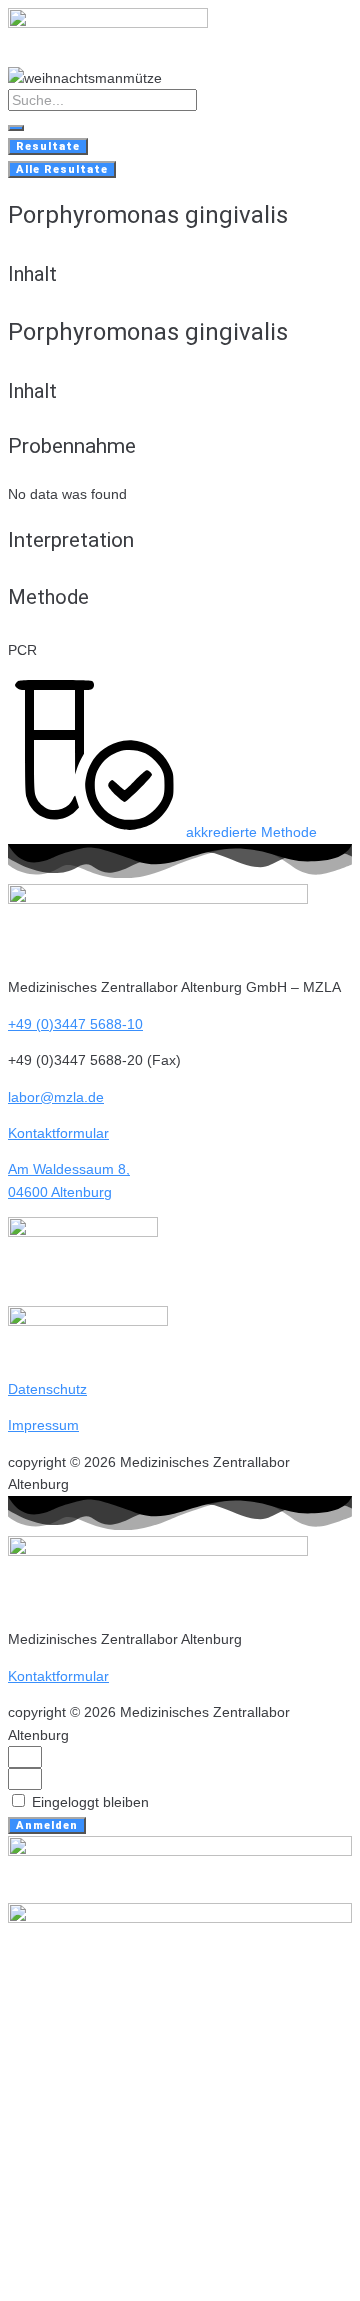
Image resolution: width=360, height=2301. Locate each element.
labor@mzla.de (56, 1097)
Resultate (48, 146)
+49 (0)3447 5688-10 (75, 1024)
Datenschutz (47, 1389)
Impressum (43, 1425)
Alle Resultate (62, 169)
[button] (162, 832)
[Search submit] (16, 128)
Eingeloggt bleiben (88, 1802)
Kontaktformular (58, 1133)
